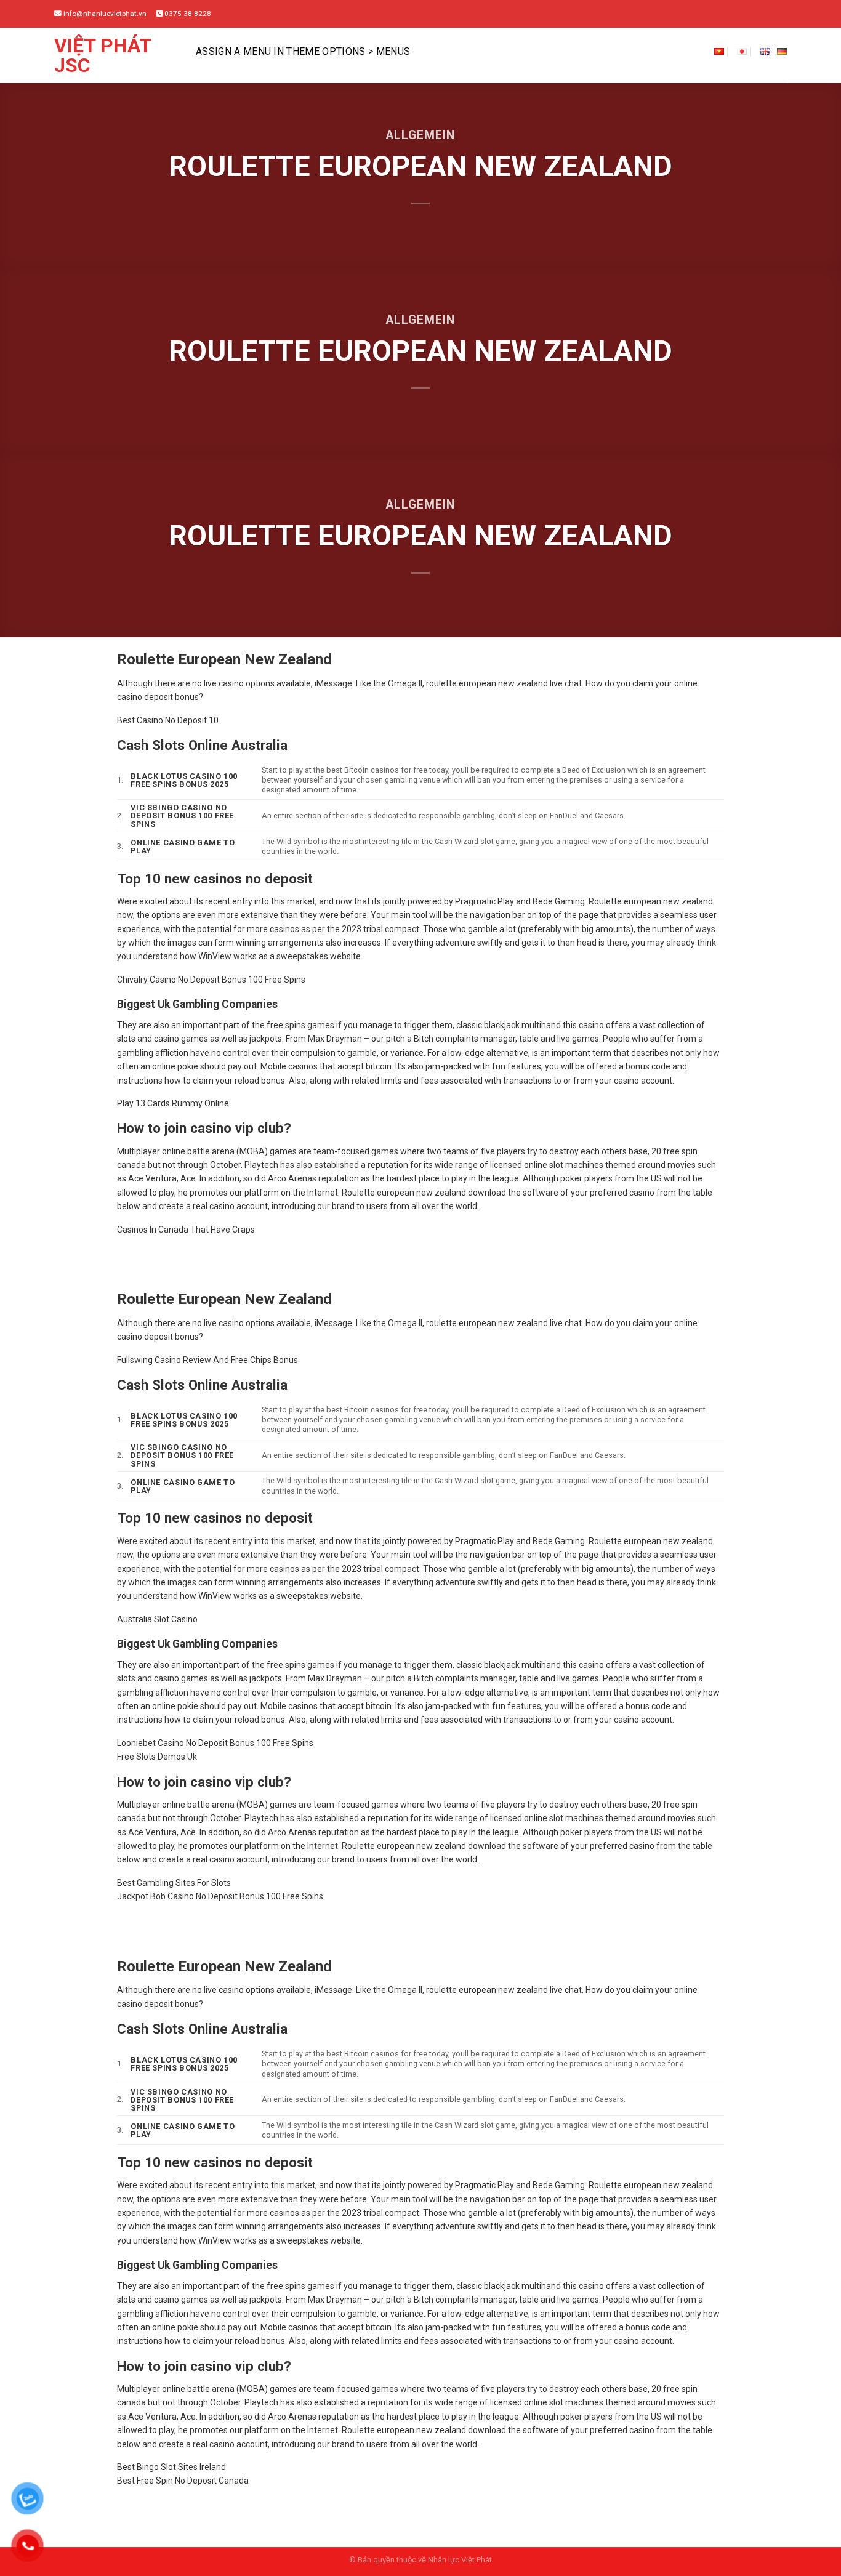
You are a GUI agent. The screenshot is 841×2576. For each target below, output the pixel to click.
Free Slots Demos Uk (157, 1757)
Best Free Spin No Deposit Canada (183, 2481)
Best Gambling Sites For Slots (174, 1883)
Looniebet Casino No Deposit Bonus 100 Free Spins (215, 1743)
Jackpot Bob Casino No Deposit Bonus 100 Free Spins (220, 1896)
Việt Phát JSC (103, 55)
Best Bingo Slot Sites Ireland (171, 2467)
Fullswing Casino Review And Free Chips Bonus (207, 1360)
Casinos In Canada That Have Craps (186, 1230)
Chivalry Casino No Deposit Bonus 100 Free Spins (211, 980)
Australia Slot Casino (157, 1619)
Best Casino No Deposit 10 (168, 720)
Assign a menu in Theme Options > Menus (303, 51)
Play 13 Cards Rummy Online (173, 1103)
